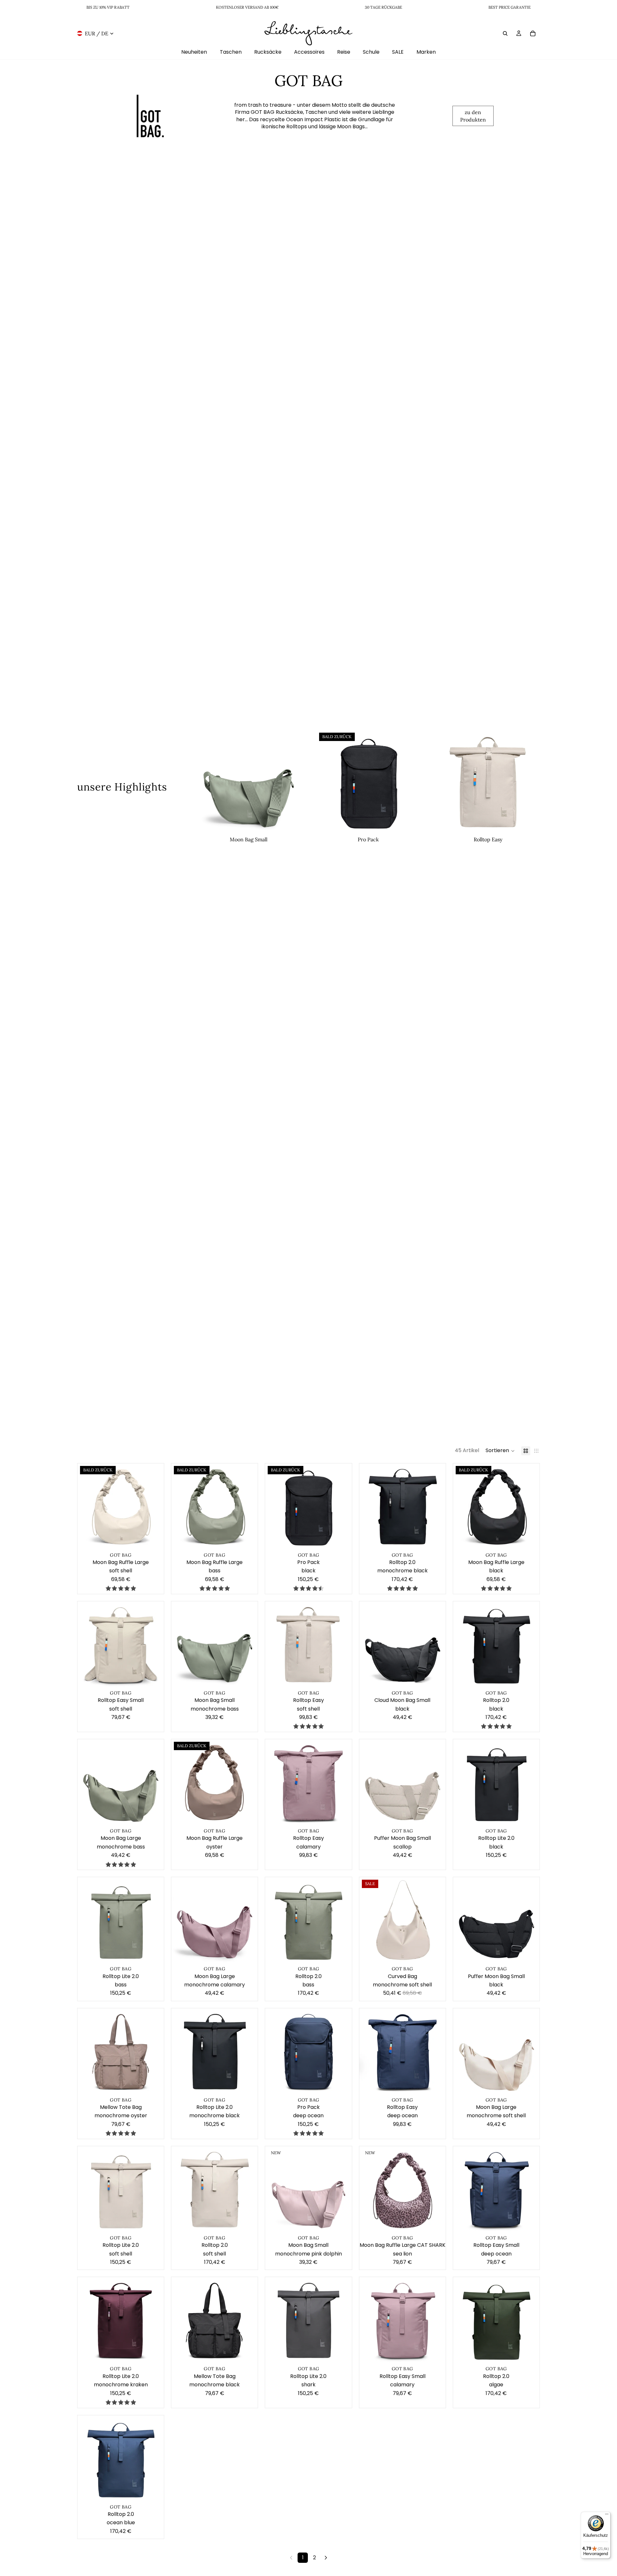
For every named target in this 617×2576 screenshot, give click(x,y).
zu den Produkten (473, 116)
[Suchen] (505, 33)
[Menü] (607, 2516)
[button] (500, 1451)
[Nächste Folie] (291, 782)
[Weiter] (326, 2558)
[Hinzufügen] (291, 824)
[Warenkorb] (533, 33)
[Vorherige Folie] (206, 782)
